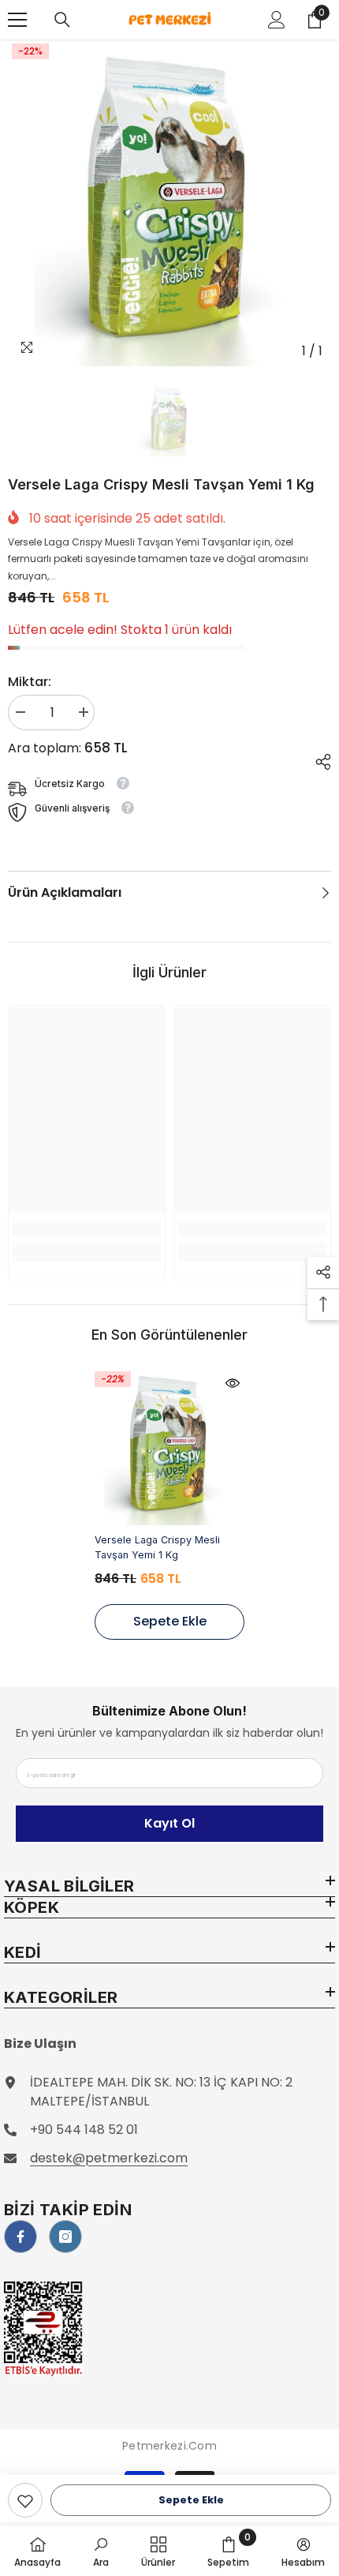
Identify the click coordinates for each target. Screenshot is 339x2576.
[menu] (17, 20)
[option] (169, 203)
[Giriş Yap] (277, 20)
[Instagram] (65, 2237)
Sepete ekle (191, 2500)
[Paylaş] (317, 759)
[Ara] (62, 20)
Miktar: (30, 682)
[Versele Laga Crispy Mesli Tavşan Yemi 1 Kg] (169, 1446)
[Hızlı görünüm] (233, 1383)
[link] (25, 2500)
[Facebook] (20, 2237)
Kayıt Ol (169, 1823)
